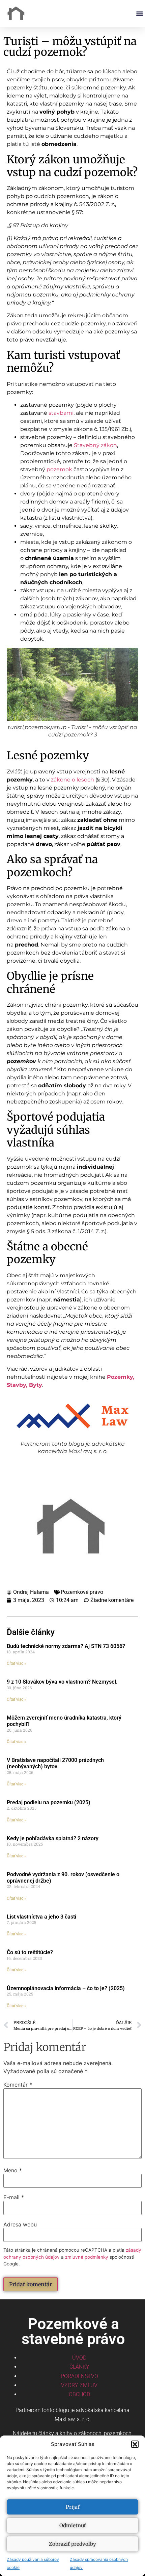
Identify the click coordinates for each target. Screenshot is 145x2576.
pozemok (59, 469)
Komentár (18, 2085)
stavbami (61, 413)
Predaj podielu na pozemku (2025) (49, 1802)
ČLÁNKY (79, 2367)
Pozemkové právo (82, 1592)
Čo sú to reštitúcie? (30, 1952)
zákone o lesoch (72, 780)
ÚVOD (79, 2358)
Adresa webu (20, 2224)
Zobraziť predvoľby (72, 2544)
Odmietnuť (73, 2525)
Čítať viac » (17, 1663)
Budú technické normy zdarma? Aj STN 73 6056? (66, 1646)
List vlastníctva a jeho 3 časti (41, 1917)
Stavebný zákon (95, 445)
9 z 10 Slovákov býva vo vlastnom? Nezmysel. (62, 1682)
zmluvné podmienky (87, 2257)
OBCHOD (79, 2394)
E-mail (14, 2197)
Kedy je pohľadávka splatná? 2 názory (53, 1838)
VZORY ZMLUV (79, 2385)
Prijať (73, 2507)
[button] (135, 2444)
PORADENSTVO (79, 2376)
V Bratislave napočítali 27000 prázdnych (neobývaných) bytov (55, 1763)
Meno (13, 2170)
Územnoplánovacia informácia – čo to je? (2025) (66, 1988)
